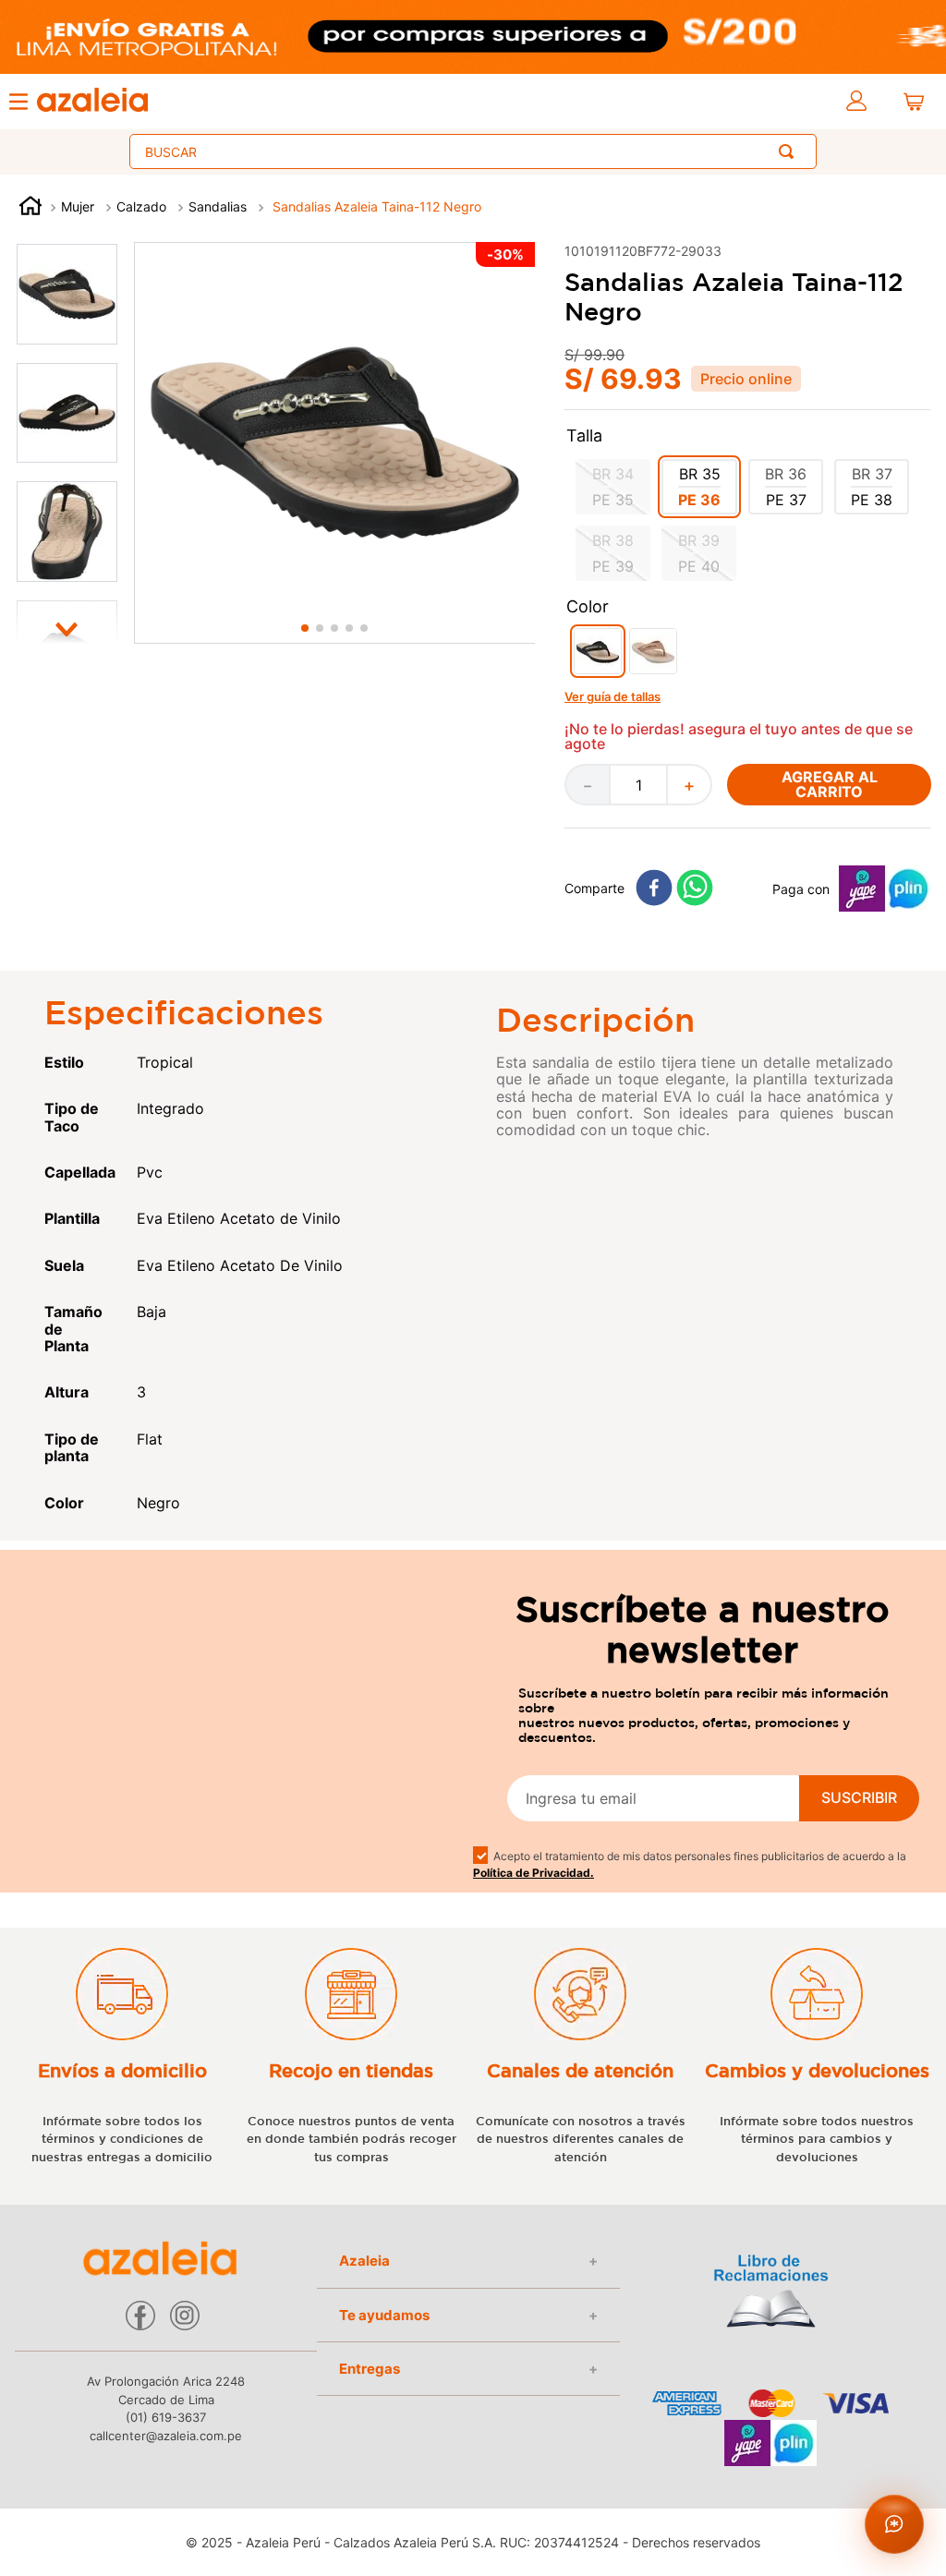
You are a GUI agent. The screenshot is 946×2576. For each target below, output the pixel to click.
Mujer (78, 206)
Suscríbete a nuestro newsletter (703, 1629)
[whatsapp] (695, 889)
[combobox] (473, 151)
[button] (613, 487)
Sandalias (218, 206)
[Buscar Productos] (790, 151)
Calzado (141, 206)
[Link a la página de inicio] (30, 208)
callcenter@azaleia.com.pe (166, 2436)
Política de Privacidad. (534, 1873)
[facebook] (654, 889)
